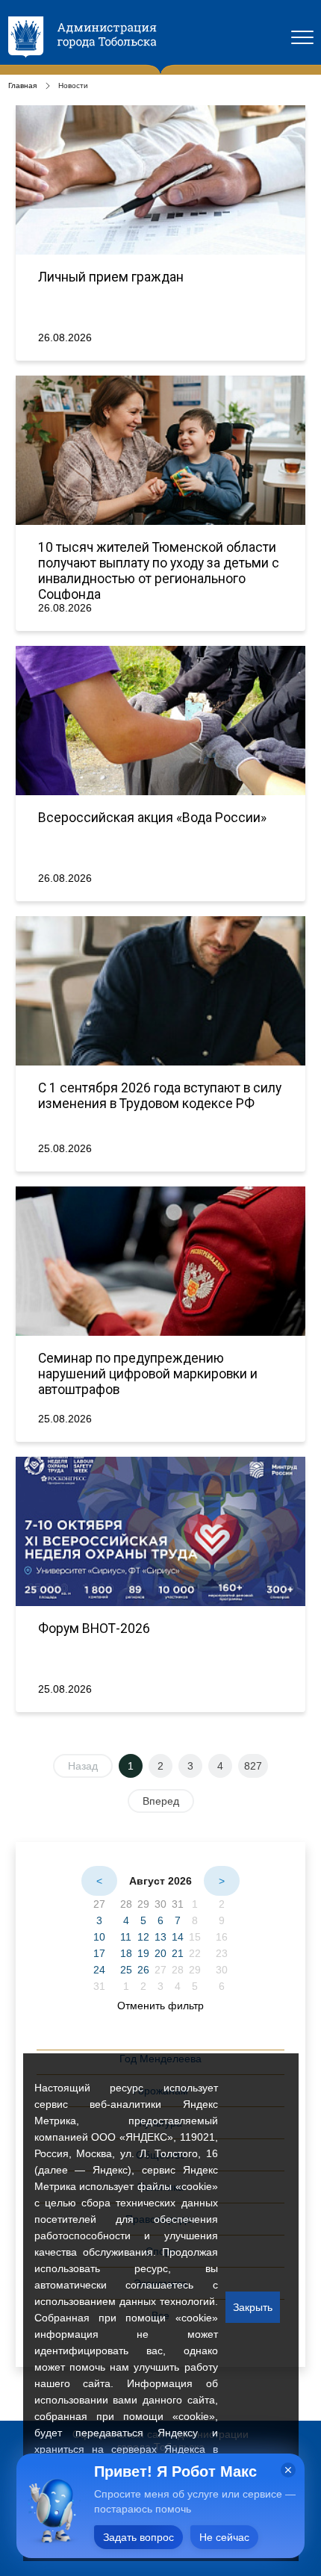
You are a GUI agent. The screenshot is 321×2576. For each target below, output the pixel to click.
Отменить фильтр (160, 2006)
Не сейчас (224, 2537)
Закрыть (253, 2307)
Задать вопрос (138, 2537)
